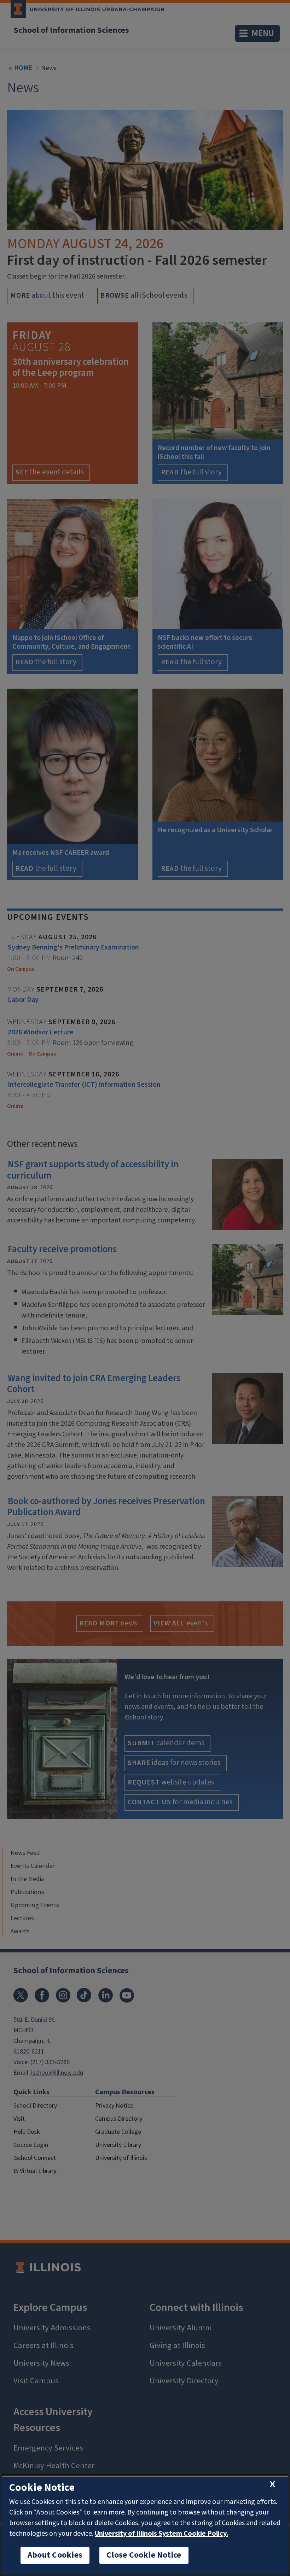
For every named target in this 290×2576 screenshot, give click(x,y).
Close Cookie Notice (144, 2555)
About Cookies (55, 2555)
